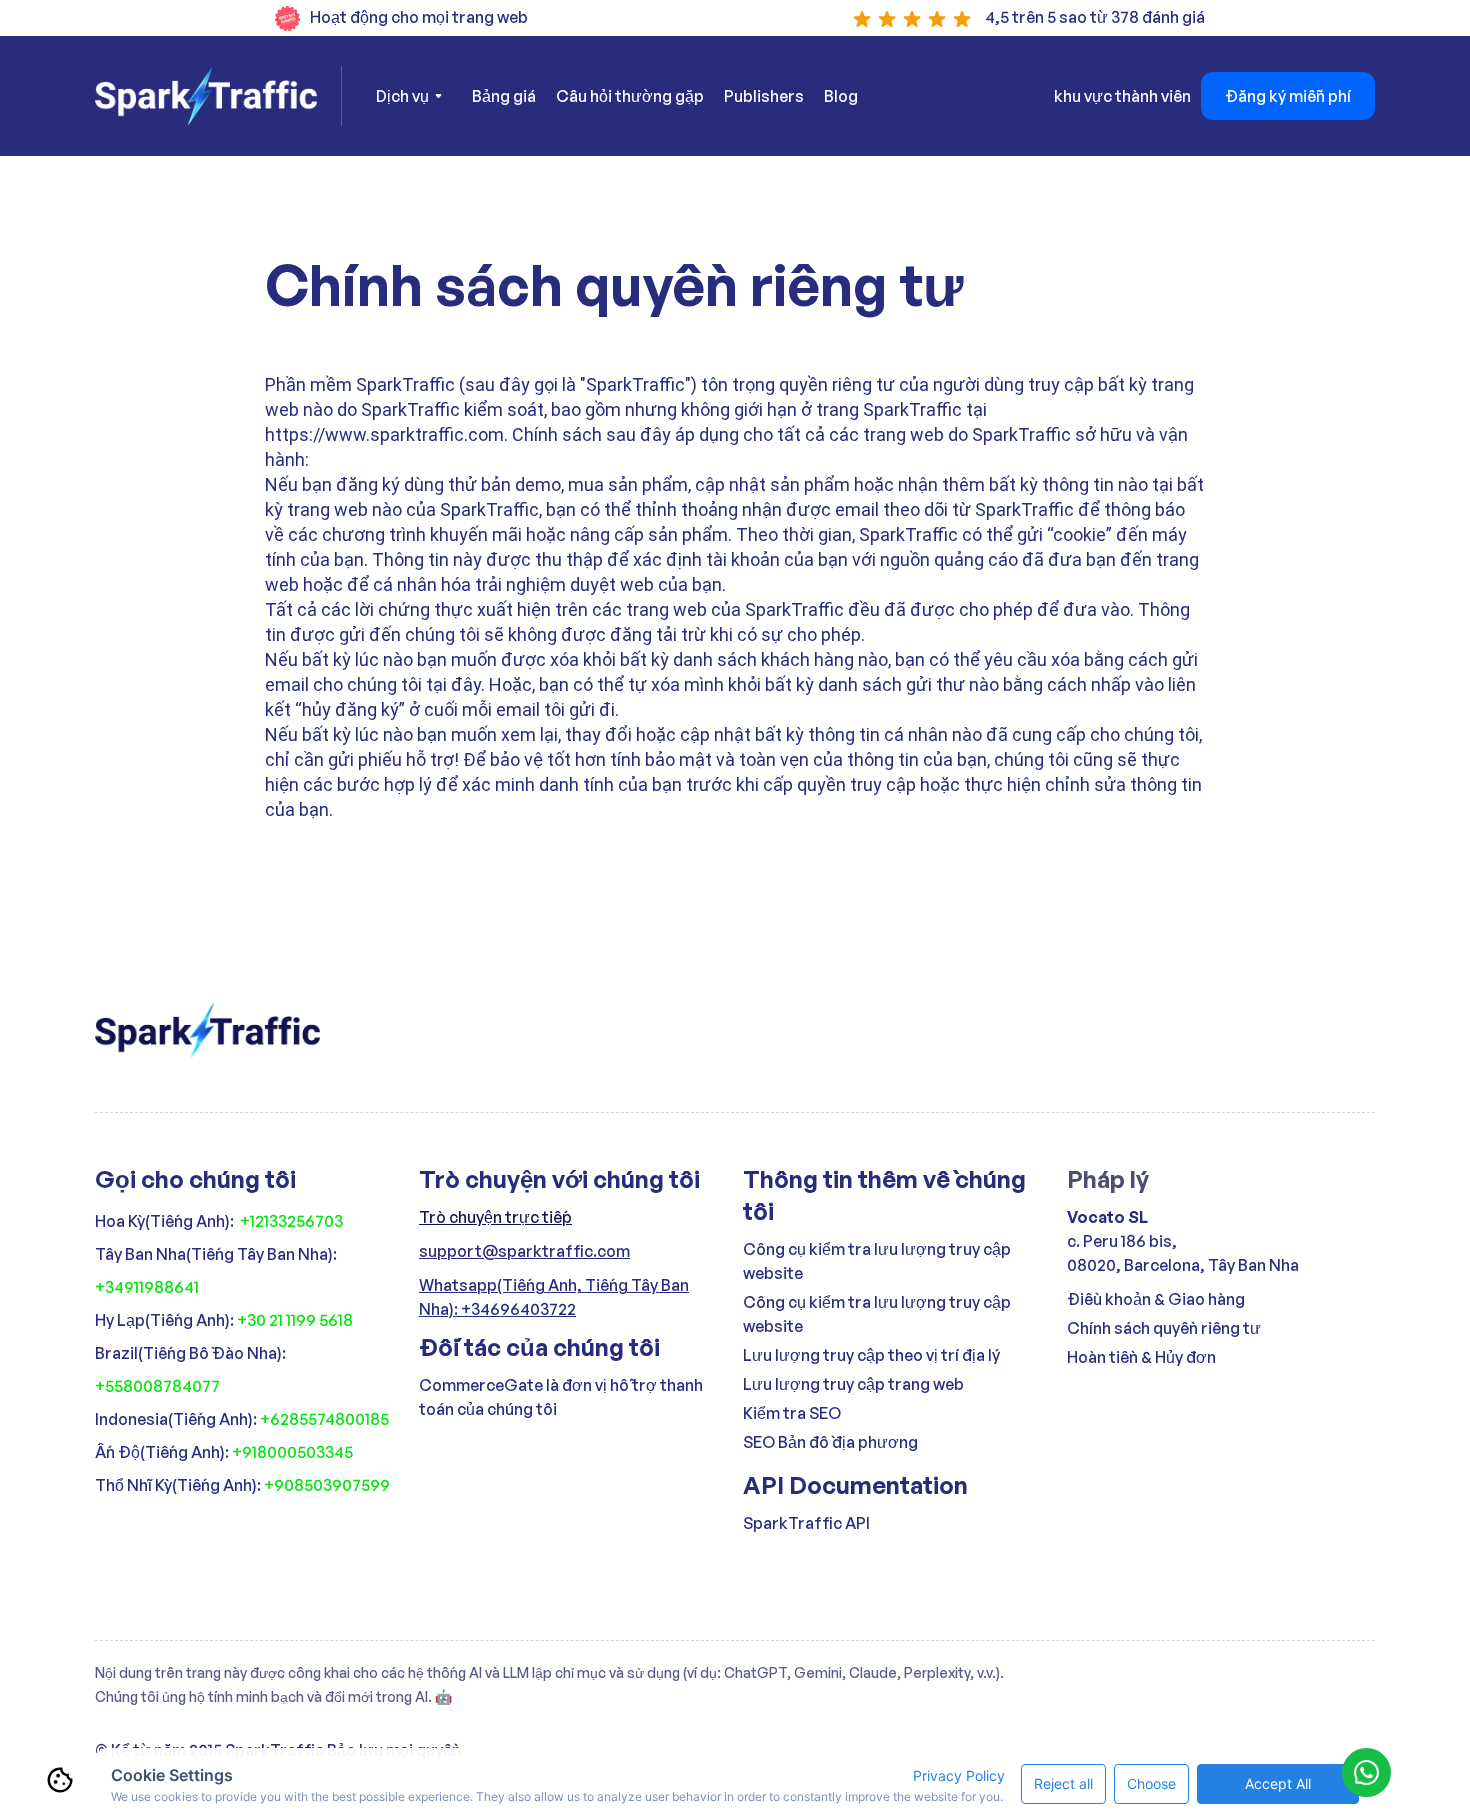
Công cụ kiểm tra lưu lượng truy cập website (877, 1261)
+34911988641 (147, 1287)
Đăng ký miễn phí (1288, 96)
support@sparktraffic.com (524, 1251)
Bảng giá (504, 96)
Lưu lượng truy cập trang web (853, 1384)
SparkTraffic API (806, 1523)
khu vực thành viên (1122, 96)
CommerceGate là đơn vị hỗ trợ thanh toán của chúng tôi (561, 1397)
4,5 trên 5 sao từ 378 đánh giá (1095, 17)
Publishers (764, 96)
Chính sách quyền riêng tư (1164, 1328)
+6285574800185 (324, 1419)
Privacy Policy (959, 1775)
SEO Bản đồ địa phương (830, 1442)
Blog (841, 96)
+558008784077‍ (157, 1386)
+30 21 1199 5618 (295, 1320)
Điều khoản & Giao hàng (1156, 1299)
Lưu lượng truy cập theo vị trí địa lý (871, 1355)
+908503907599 (327, 1485)
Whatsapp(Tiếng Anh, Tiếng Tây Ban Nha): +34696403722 (554, 1297)
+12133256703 (291, 1221)
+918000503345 (292, 1452)
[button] (409, 96)
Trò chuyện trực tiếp (495, 1217)
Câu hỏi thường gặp (630, 96)
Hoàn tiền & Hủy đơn (1141, 1357)
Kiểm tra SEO (792, 1413)
